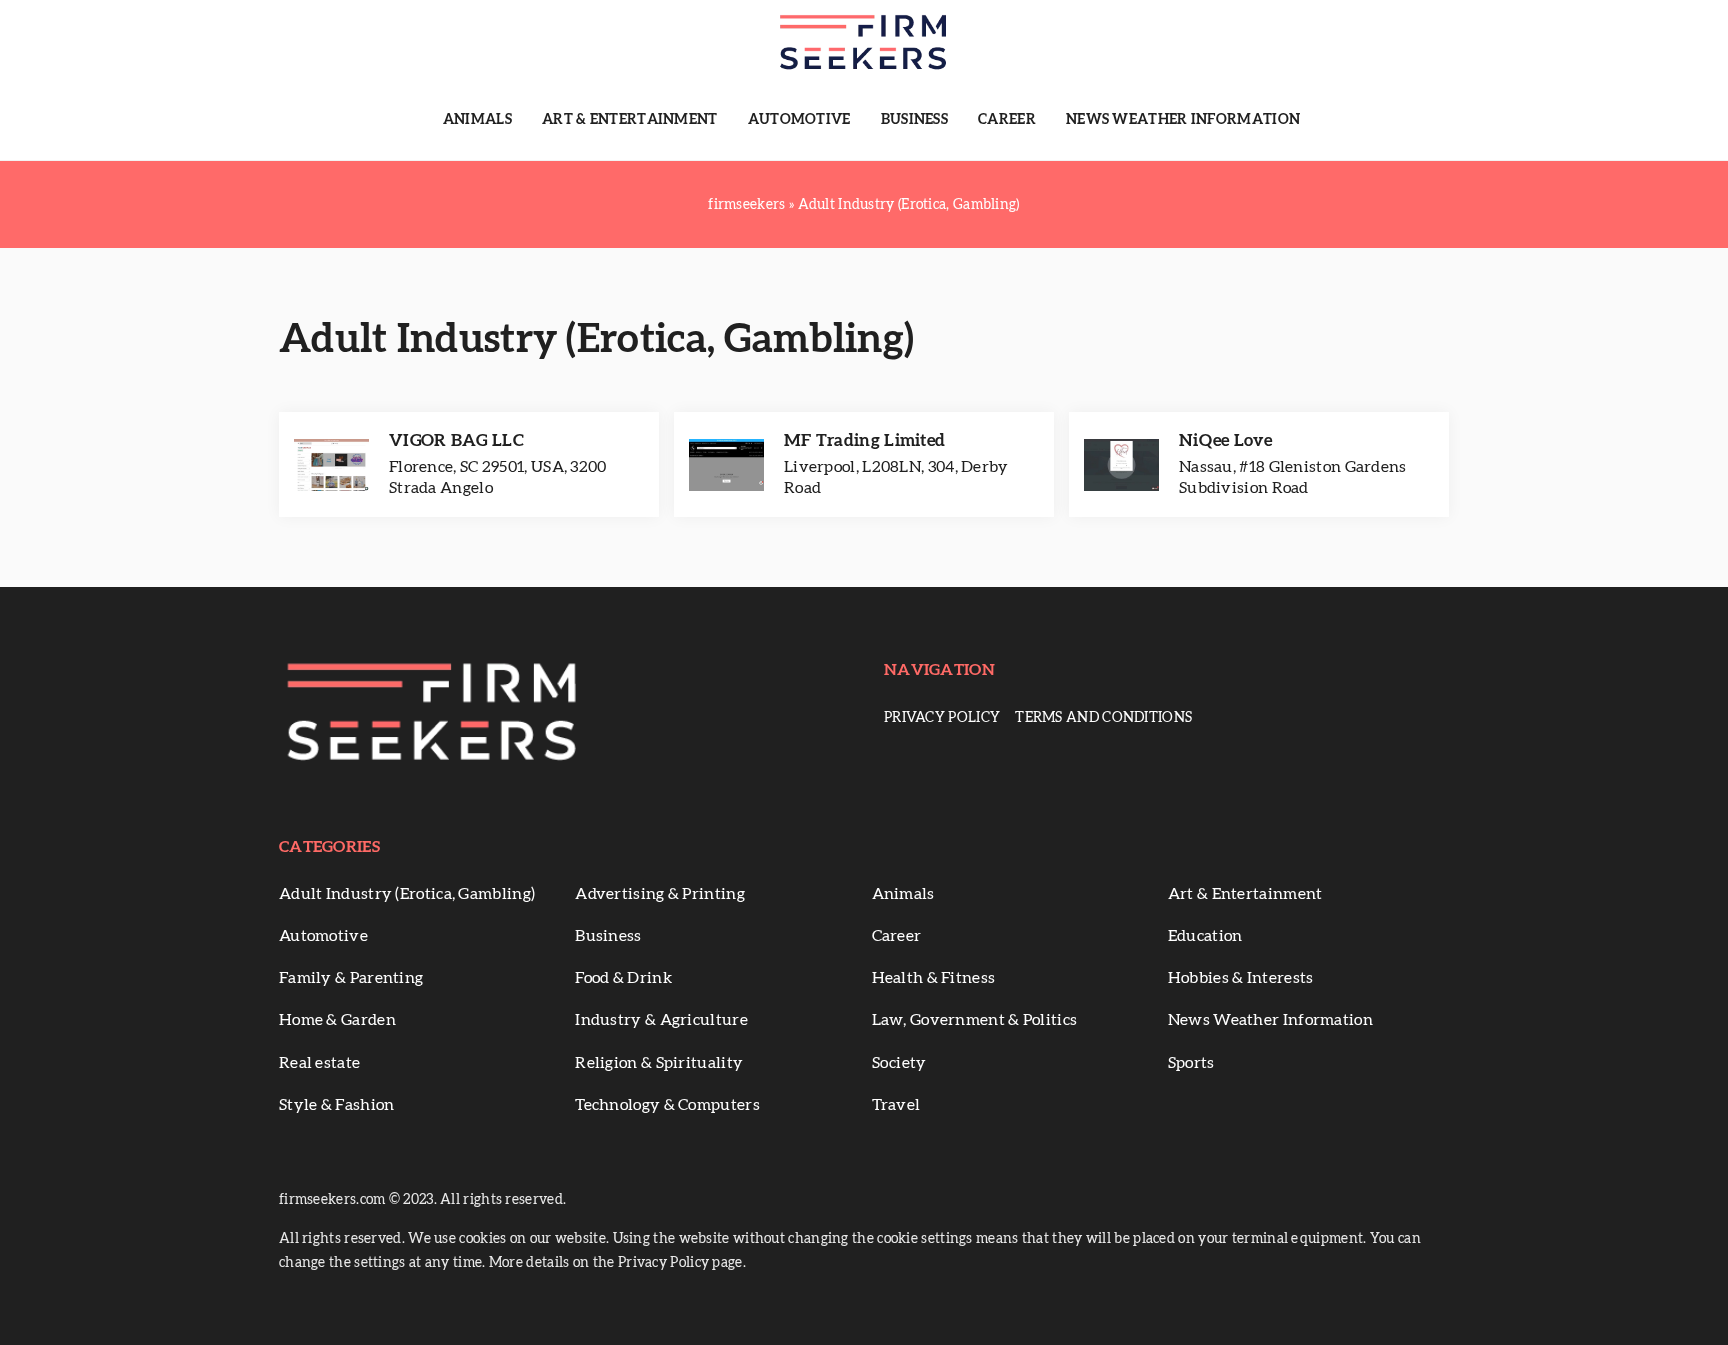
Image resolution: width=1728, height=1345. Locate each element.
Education (1205, 936)
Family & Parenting (351, 978)
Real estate (319, 1063)
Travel (896, 1105)
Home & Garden (337, 1020)
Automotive (799, 120)
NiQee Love (1225, 440)
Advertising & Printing (660, 894)
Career (1007, 120)
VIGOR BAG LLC (456, 440)
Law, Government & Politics (975, 1020)
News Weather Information (1183, 120)
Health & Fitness (934, 978)
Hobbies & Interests (1241, 978)
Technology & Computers (667, 1105)
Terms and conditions (1103, 718)
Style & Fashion (337, 1105)
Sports (1191, 1063)
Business (914, 120)
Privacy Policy (942, 718)
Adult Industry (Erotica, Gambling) (407, 894)
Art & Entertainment (630, 120)
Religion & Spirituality (659, 1063)
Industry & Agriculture (661, 1020)
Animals (477, 120)
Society (899, 1063)
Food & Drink (623, 978)
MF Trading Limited (864, 440)
